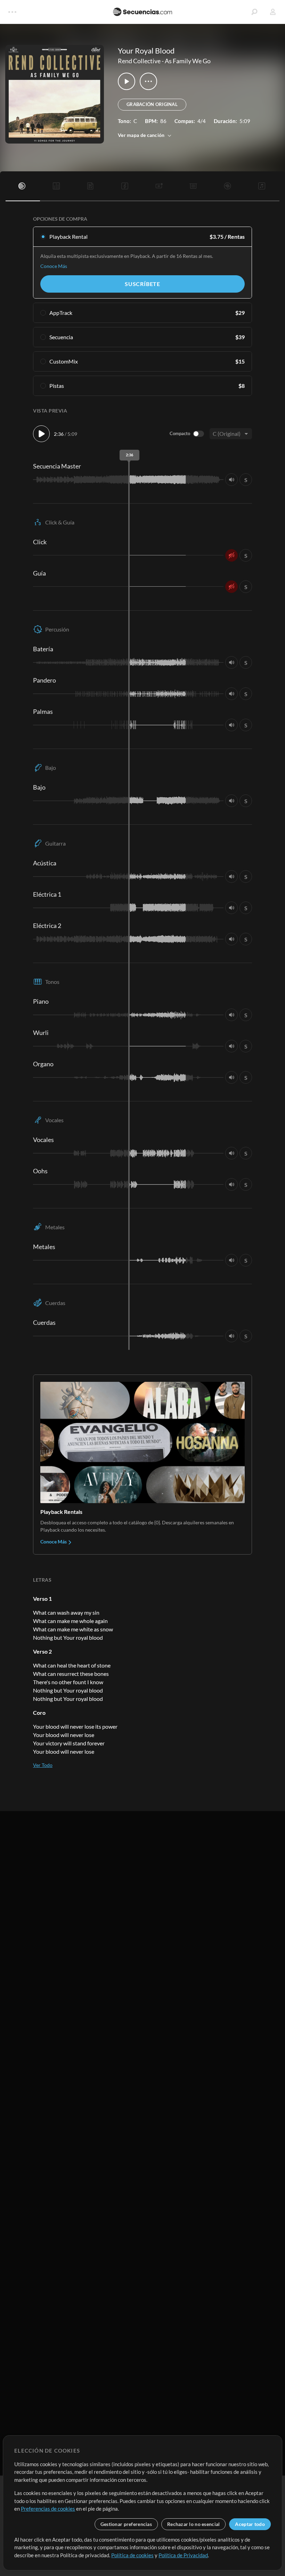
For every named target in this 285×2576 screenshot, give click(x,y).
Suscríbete (142, 284)
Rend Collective (139, 61)
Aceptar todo (250, 2524)
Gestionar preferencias (126, 2524)
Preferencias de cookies (48, 2509)
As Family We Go (188, 61)
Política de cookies (132, 2555)
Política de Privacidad (183, 2555)
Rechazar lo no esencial (193, 2524)
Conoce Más (54, 266)
